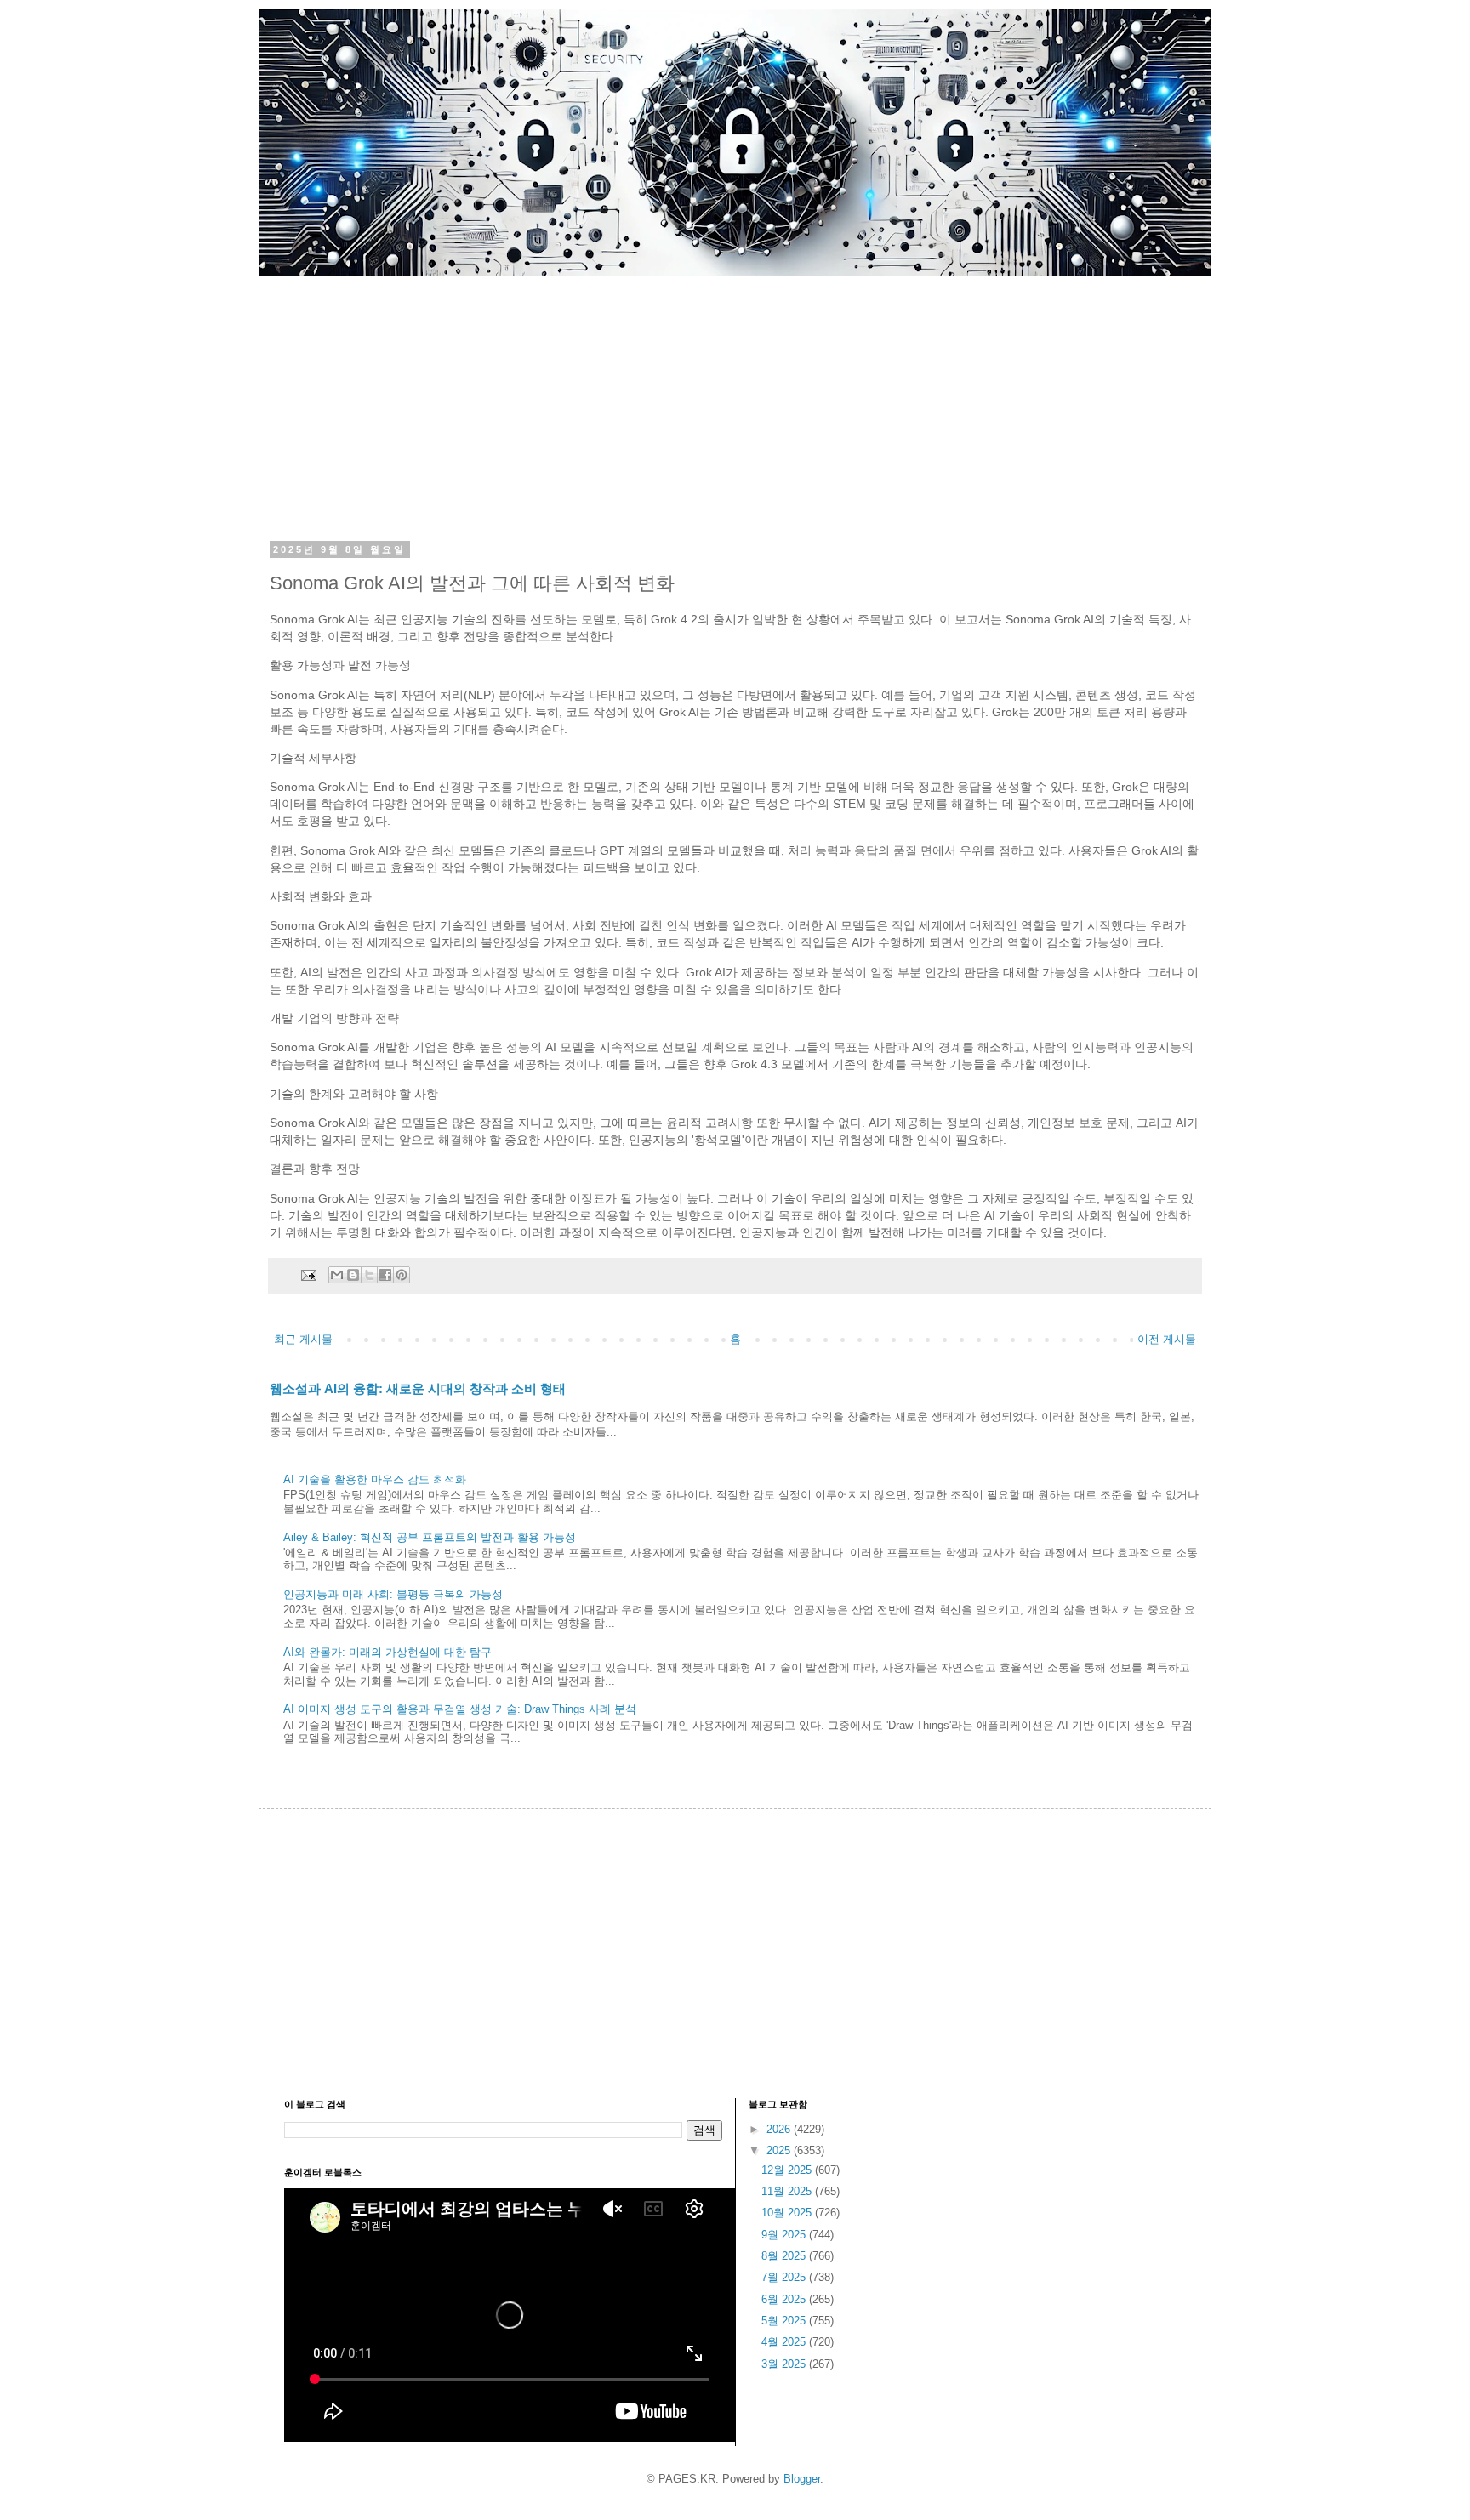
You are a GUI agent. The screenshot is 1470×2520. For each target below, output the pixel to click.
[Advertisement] (735, 395)
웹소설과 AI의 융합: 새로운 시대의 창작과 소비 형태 (418, 1388)
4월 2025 (785, 2342)
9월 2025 (785, 2235)
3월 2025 (785, 2364)
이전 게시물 (1167, 1339)
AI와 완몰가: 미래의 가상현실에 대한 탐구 (387, 1652)
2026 (780, 2129)
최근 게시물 (303, 1339)
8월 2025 (785, 2256)
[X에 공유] (369, 1275)
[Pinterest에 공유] (402, 1275)
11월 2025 (788, 2191)
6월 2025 (785, 2299)
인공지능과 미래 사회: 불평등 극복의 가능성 (393, 1594)
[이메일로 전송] (337, 1275)
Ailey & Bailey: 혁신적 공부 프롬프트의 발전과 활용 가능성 (430, 1537)
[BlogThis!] (353, 1275)
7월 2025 (785, 2277)
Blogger (802, 2479)
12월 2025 (788, 2170)
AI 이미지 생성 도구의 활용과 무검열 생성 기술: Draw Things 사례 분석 (460, 1709)
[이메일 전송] (308, 1274)
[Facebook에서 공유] (385, 1275)
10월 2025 (788, 2213)
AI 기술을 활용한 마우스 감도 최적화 (375, 1479)
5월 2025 (785, 2321)
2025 (780, 2150)
